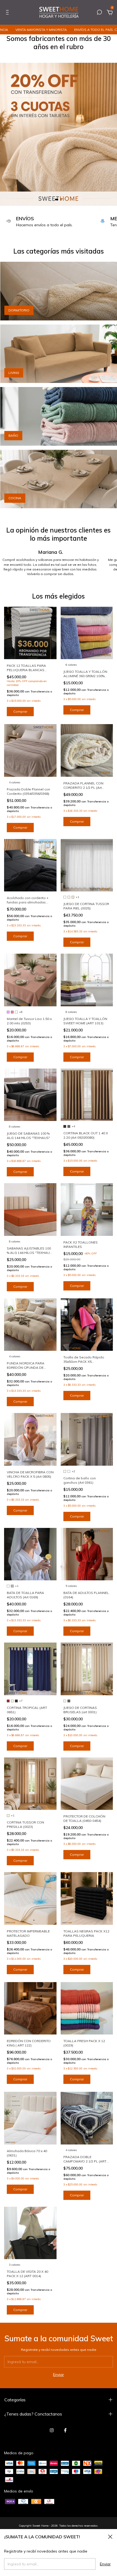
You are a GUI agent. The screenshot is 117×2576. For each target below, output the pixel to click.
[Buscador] (99, 13)
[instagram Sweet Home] (52, 2430)
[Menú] (8, 13)
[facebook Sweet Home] (65, 2430)
